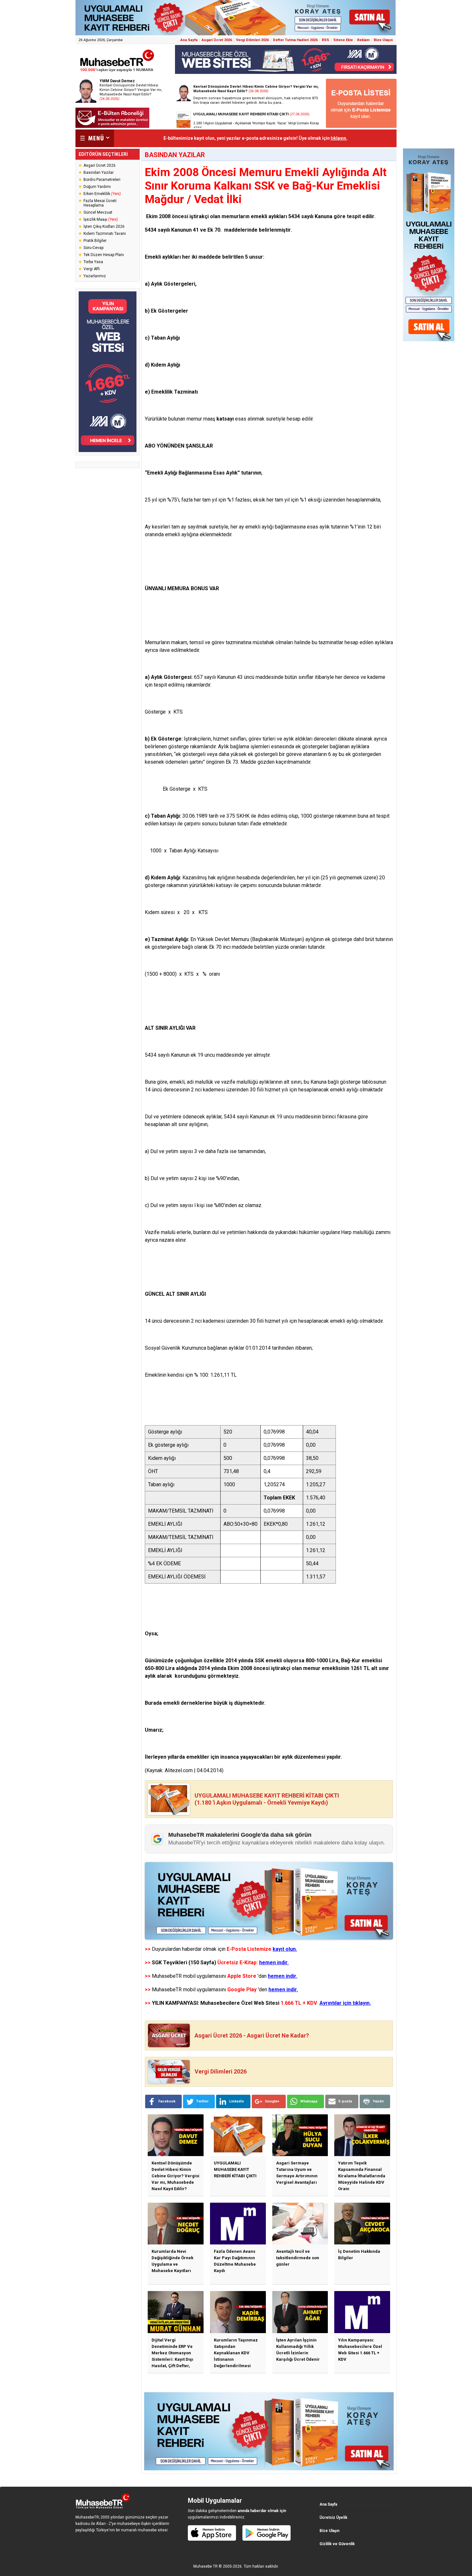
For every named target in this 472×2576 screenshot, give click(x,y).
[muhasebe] (117, 72)
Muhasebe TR (205, 2566)
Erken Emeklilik (102, 194)
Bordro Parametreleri (102, 180)
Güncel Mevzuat (98, 212)
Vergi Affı (92, 269)
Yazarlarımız (95, 276)
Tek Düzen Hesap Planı (104, 255)
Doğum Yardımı (97, 187)
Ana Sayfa (189, 40)
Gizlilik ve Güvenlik (337, 2544)
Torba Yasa (93, 262)
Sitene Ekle (343, 40)
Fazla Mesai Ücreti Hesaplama (100, 203)
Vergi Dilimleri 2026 (252, 40)
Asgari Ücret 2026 (217, 40)
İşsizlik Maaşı (101, 219)
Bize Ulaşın (383, 40)
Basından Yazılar (99, 173)
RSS (325, 40)
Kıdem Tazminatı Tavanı (105, 234)
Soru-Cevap (93, 248)
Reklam (363, 40)
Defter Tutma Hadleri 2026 (295, 40)
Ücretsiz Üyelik (333, 2518)
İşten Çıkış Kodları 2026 (104, 227)
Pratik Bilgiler (95, 241)
